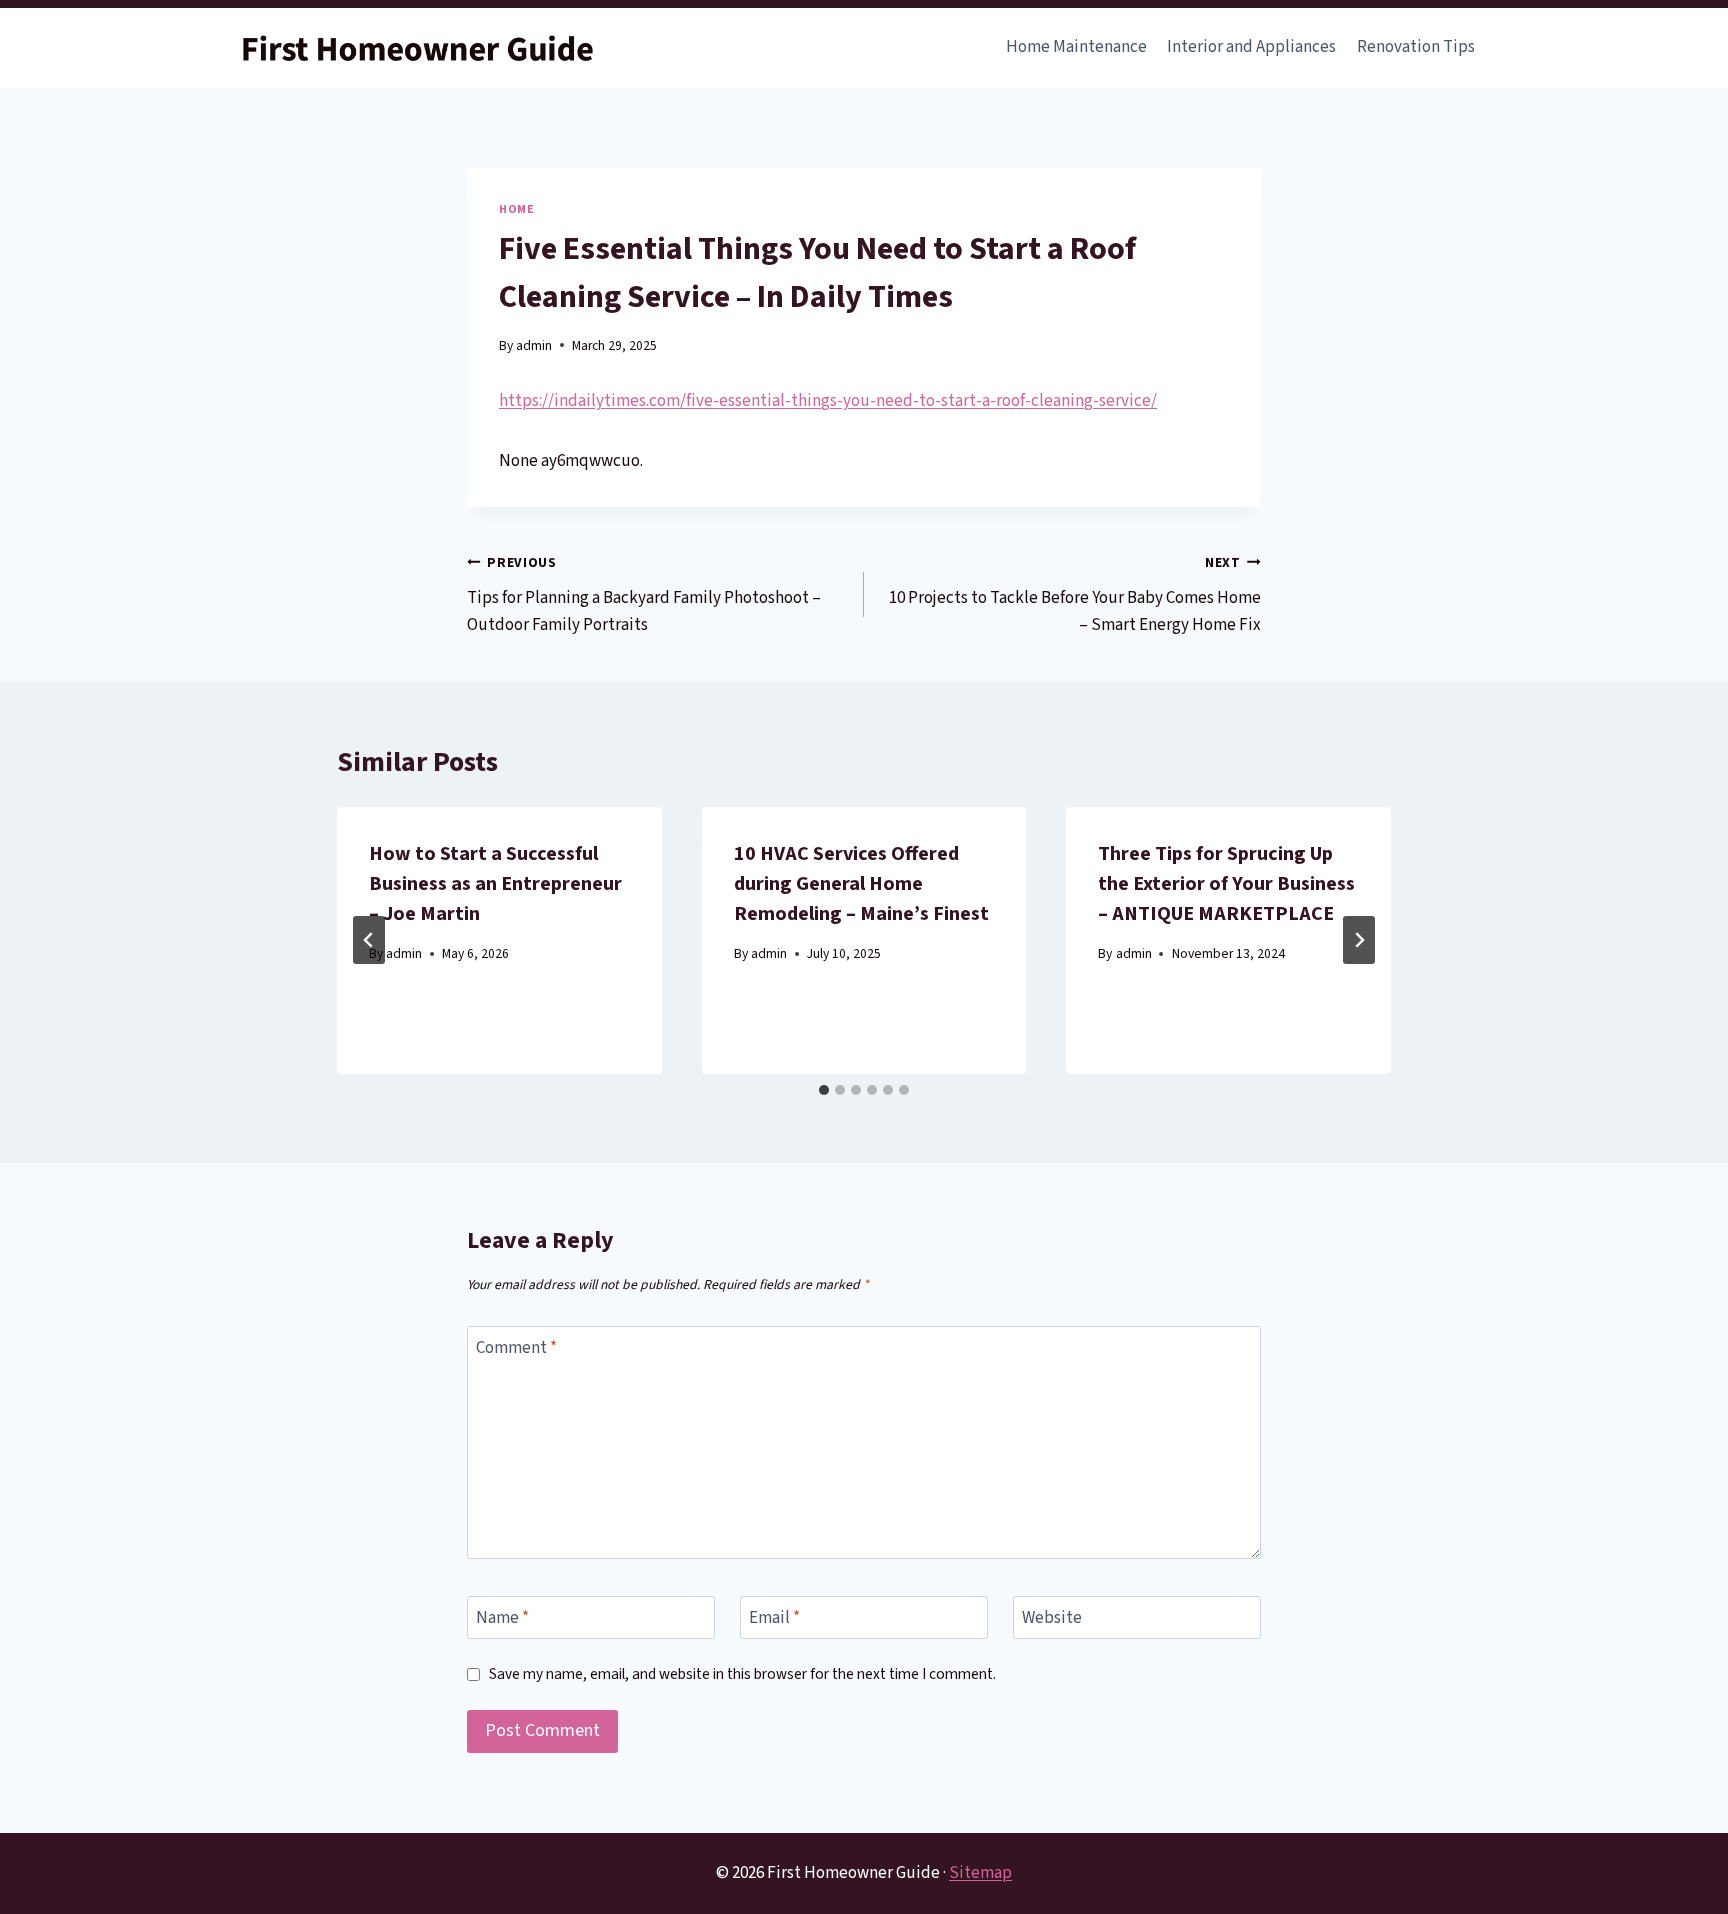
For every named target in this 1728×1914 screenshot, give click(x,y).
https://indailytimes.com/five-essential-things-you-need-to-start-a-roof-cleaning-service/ (828, 401)
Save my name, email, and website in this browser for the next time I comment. (742, 1675)
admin (534, 345)
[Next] (1359, 940)
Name (502, 1618)
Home (516, 209)
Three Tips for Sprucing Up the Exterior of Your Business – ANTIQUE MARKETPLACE (1226, 884)
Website (1052, 1618)
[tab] (824, 1090)
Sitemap (980, 1873)
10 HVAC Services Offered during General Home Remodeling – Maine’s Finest (861, 884)
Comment (516, 1348)
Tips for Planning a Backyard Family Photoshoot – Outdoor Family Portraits (644, 595)
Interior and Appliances (1251, 47)
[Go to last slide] (369, 940)
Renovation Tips (1416, 47)
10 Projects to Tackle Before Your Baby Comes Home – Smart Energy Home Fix (1075, 595)
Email (774, 1618)
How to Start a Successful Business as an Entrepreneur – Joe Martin (495, 884)
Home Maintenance (1076, 47)
